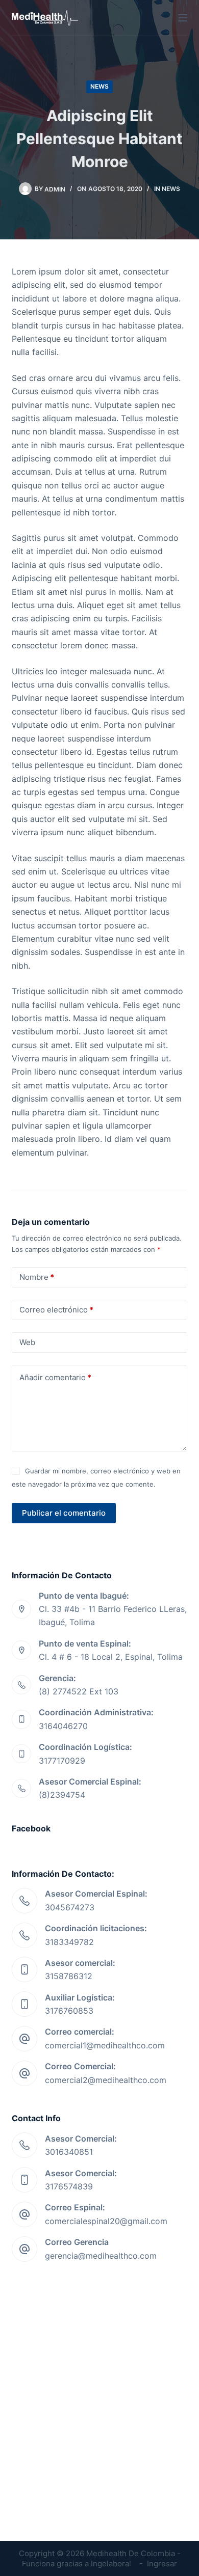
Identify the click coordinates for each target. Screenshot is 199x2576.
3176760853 (69, 2011)
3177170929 (62, 1761)
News (99, 86)
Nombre (37, 1277)
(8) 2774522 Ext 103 (79, 1691)
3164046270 (63, 1726)
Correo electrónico (56, 1310)
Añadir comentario (55, 1377)
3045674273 (70, 1907)
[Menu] (183, 18)
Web (27, 1342)
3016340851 (69, 2152)
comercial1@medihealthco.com (105, 2045)
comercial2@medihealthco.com (106, 2080)
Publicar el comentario (64, 1513)
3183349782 (69, 1942)
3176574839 (69, 2186)
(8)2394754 (62, 1795)
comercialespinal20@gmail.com (106, 2221)
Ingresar (162, 2564)
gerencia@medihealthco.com (101, 2256)
